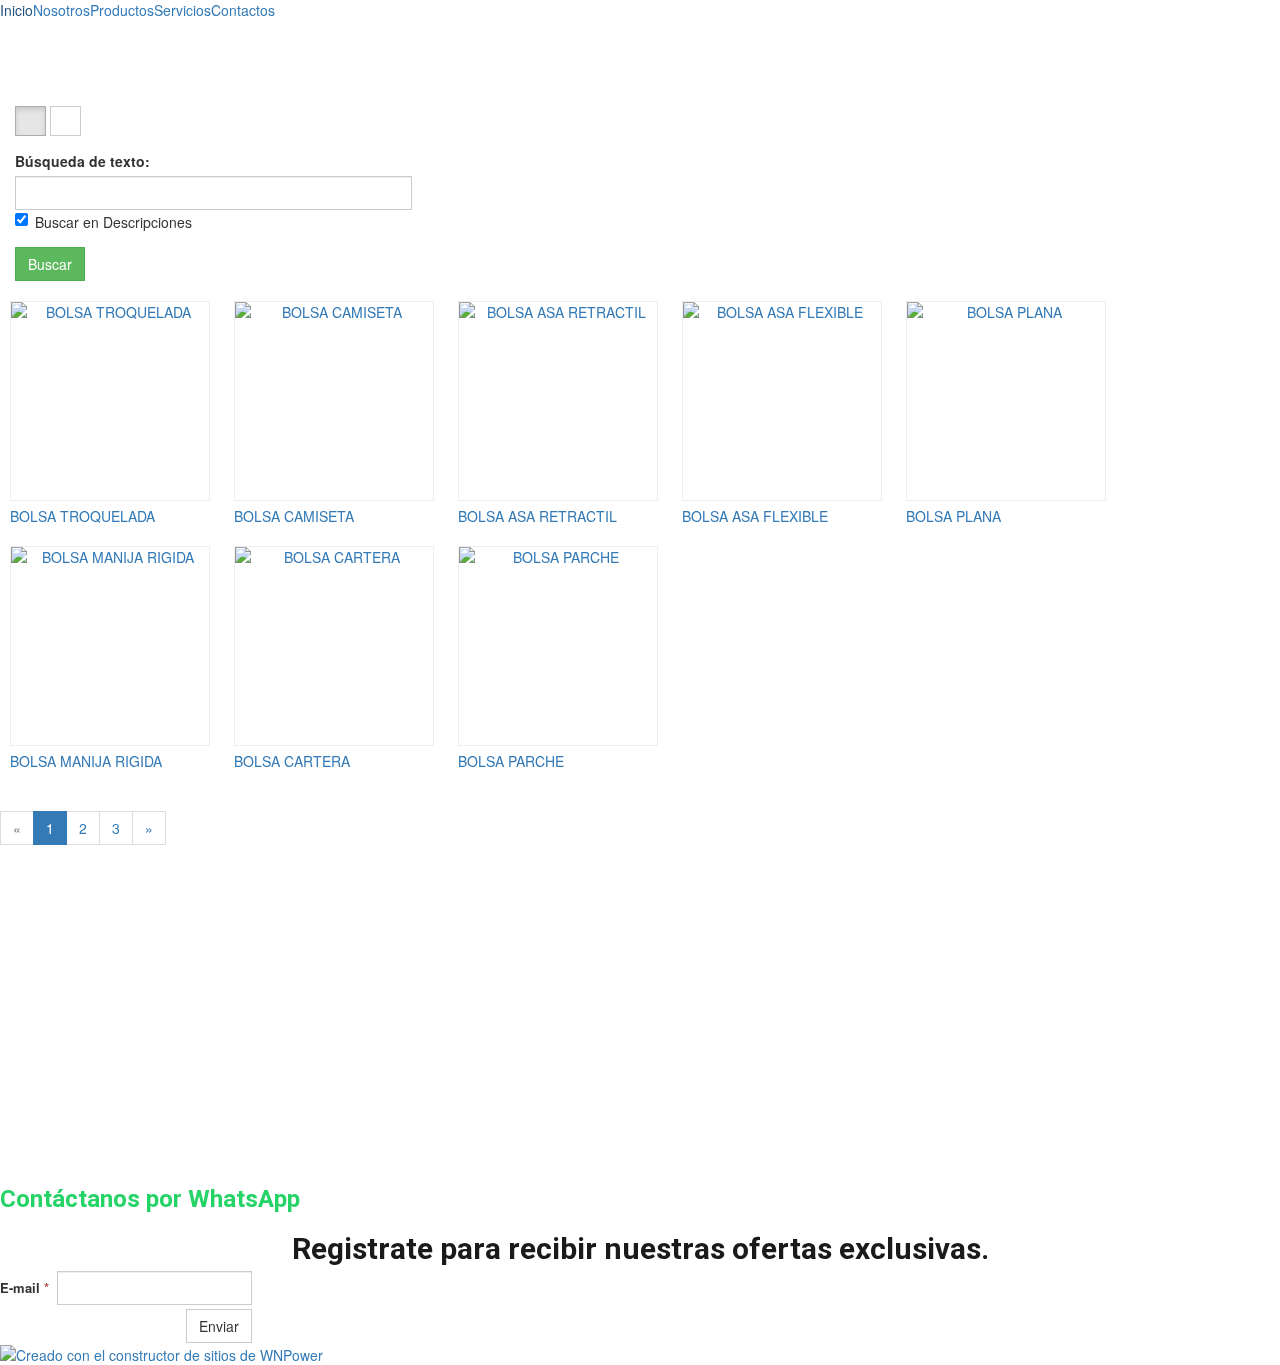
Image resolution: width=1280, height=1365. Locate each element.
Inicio (16, 10)
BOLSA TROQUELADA (82, 516)
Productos (122, 10)
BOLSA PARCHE (511, 761)
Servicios (182, 10)
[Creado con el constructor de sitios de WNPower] (640, 1355)
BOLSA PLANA (953, 516)
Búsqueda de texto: (82, 161)
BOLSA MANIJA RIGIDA (86, 761)
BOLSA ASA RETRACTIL (537, 516)
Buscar (50, 264)
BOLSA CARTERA (292, 761)
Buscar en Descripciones (113, 222)
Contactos (243, 10)
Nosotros (61, 10)
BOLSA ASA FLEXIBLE (755, 516)
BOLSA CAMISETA (294, 516)
